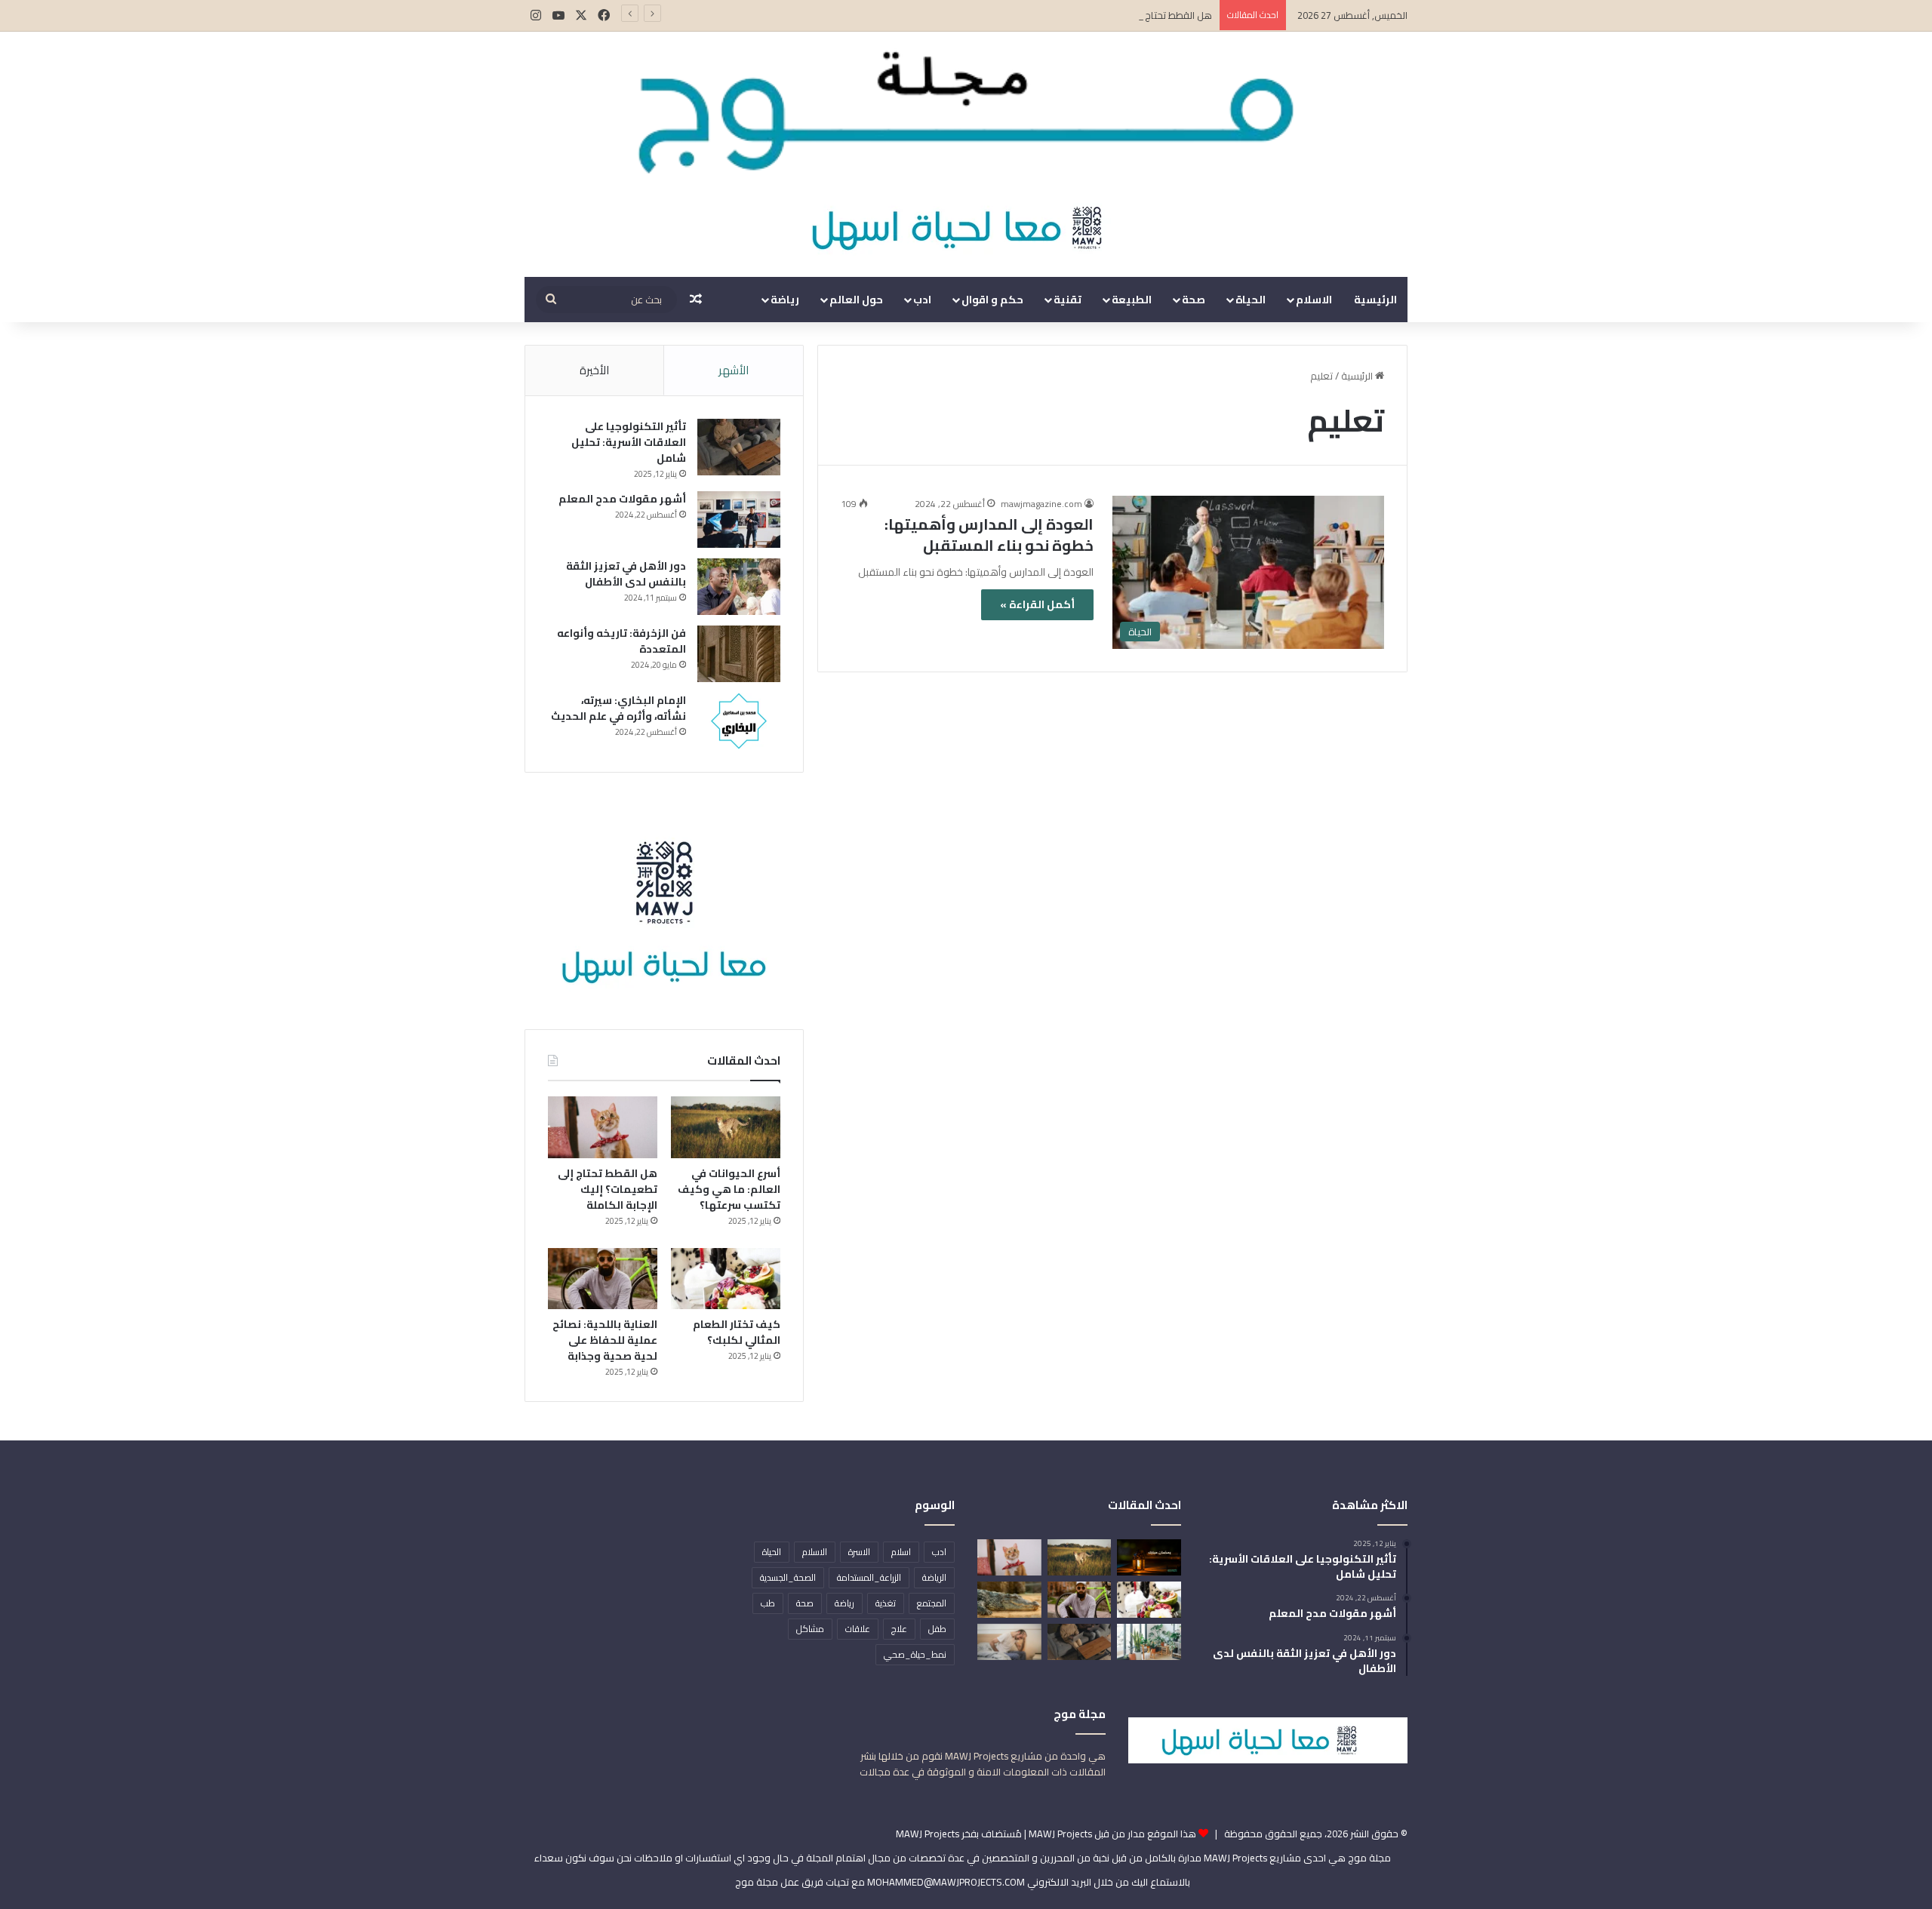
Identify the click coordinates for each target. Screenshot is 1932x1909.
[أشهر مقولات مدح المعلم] (739, 520)
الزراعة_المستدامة (869, 1577)
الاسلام (1314, 300)
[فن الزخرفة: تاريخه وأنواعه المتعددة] (739, 654)
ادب (922, 300)
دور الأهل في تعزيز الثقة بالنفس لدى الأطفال (626, 574)
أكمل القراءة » (1037, 604)
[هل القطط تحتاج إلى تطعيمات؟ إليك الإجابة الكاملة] (603, 1127)
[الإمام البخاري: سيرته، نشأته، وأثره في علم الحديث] (739, 721)
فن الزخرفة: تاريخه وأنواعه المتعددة (621, 641)
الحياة (1251, 300)
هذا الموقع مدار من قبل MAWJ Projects (1112, 1834)
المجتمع (932, 1603)
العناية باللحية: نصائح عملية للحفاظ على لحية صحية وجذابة (605, 1340)
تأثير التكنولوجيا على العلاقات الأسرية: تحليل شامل (629, 442)
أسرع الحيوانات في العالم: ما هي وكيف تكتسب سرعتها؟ (729, 1189)
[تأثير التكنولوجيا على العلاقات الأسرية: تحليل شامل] (739, 447)
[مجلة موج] (966, 105)
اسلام (901, 1552)
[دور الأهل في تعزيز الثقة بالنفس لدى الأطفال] (739, 587)
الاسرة (859, 1552)
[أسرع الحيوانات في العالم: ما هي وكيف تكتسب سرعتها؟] (726, 1127)
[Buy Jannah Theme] (966, 226)
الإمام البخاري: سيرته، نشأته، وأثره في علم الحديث (618, 708)
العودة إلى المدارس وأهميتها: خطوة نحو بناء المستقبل (989, 535)
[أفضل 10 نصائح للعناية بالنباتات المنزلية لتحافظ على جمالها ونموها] (1149, 1642)
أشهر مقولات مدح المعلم (622, 499)
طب (768, 1603)
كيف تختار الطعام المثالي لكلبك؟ (737, 1332)
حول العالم (856, 300)
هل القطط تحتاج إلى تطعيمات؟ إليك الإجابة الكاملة (1108, 15)
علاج (899, 1629)
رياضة (785, 300)
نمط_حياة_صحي (915, 1654)
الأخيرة (594, 370)
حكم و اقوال (992, 300)
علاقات (858, 1629)
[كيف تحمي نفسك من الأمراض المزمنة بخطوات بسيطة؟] (1009, 1642)
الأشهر (734, 370)
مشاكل (810, 1629)
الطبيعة (1132, 300)
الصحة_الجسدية (788, 1577)
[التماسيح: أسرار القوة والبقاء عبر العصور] (1009, 1600)
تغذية (886, 1603)
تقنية (1068, 300)
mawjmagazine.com (1041, 504)
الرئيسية (1375, 300)
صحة (1194, 300)
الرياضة (934, 1577)
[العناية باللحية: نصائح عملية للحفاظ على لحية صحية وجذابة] (603, 1279)
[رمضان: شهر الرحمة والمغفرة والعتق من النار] (1149, 1557)
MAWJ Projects (928, 1834)
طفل (937, 1629)
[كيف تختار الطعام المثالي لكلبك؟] (726, 1279)
